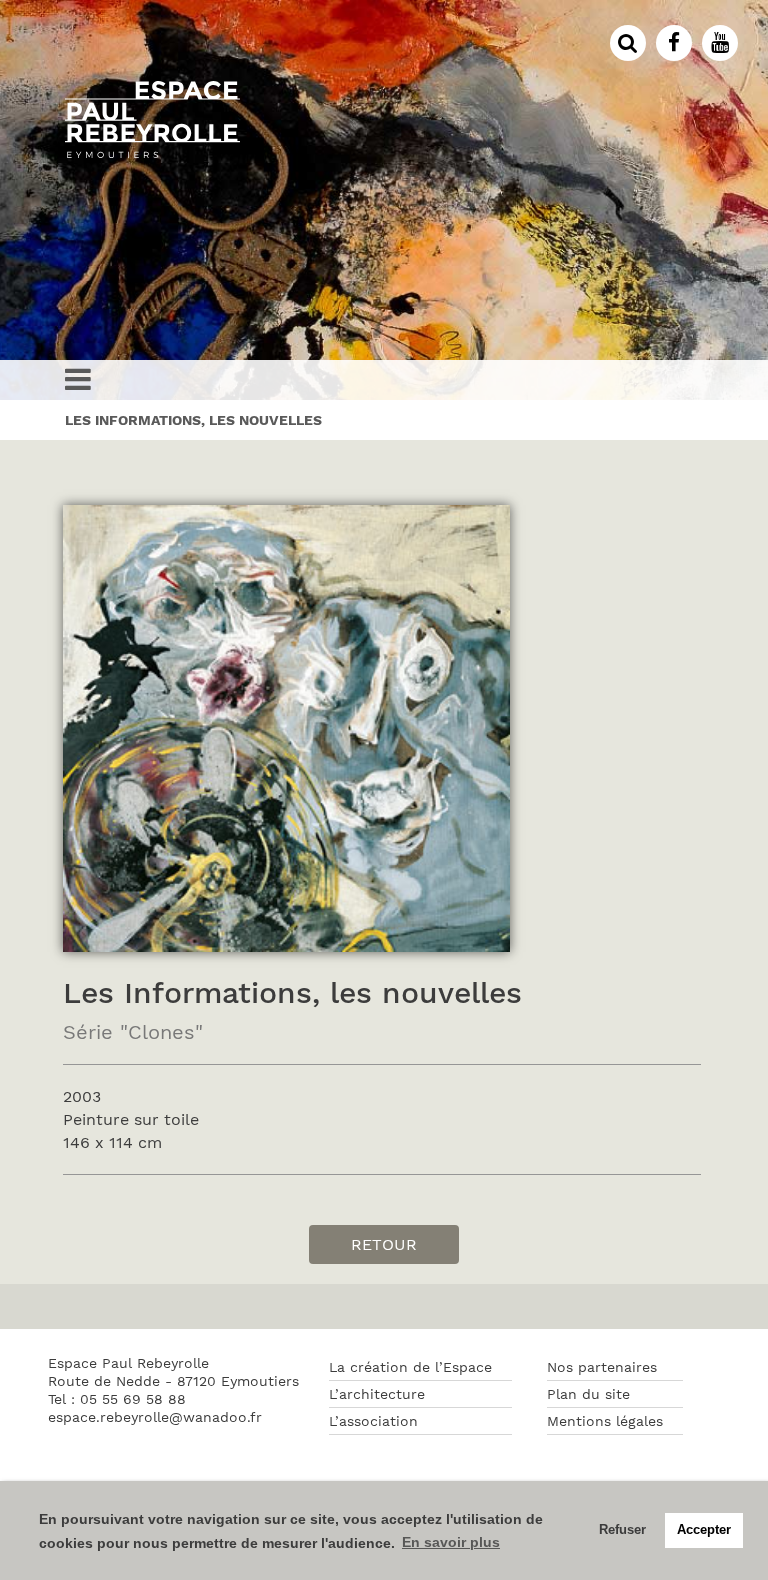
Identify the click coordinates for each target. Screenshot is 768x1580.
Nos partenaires (602, 1367)
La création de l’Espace (410, 1367)
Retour (384, 1244)
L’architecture (377, 1394)
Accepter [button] (704, 1530)
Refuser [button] (622, 1530)
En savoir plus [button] (451, 1542)
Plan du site (588, 1394)
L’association (373, 1421)
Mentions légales (605, 1421)
